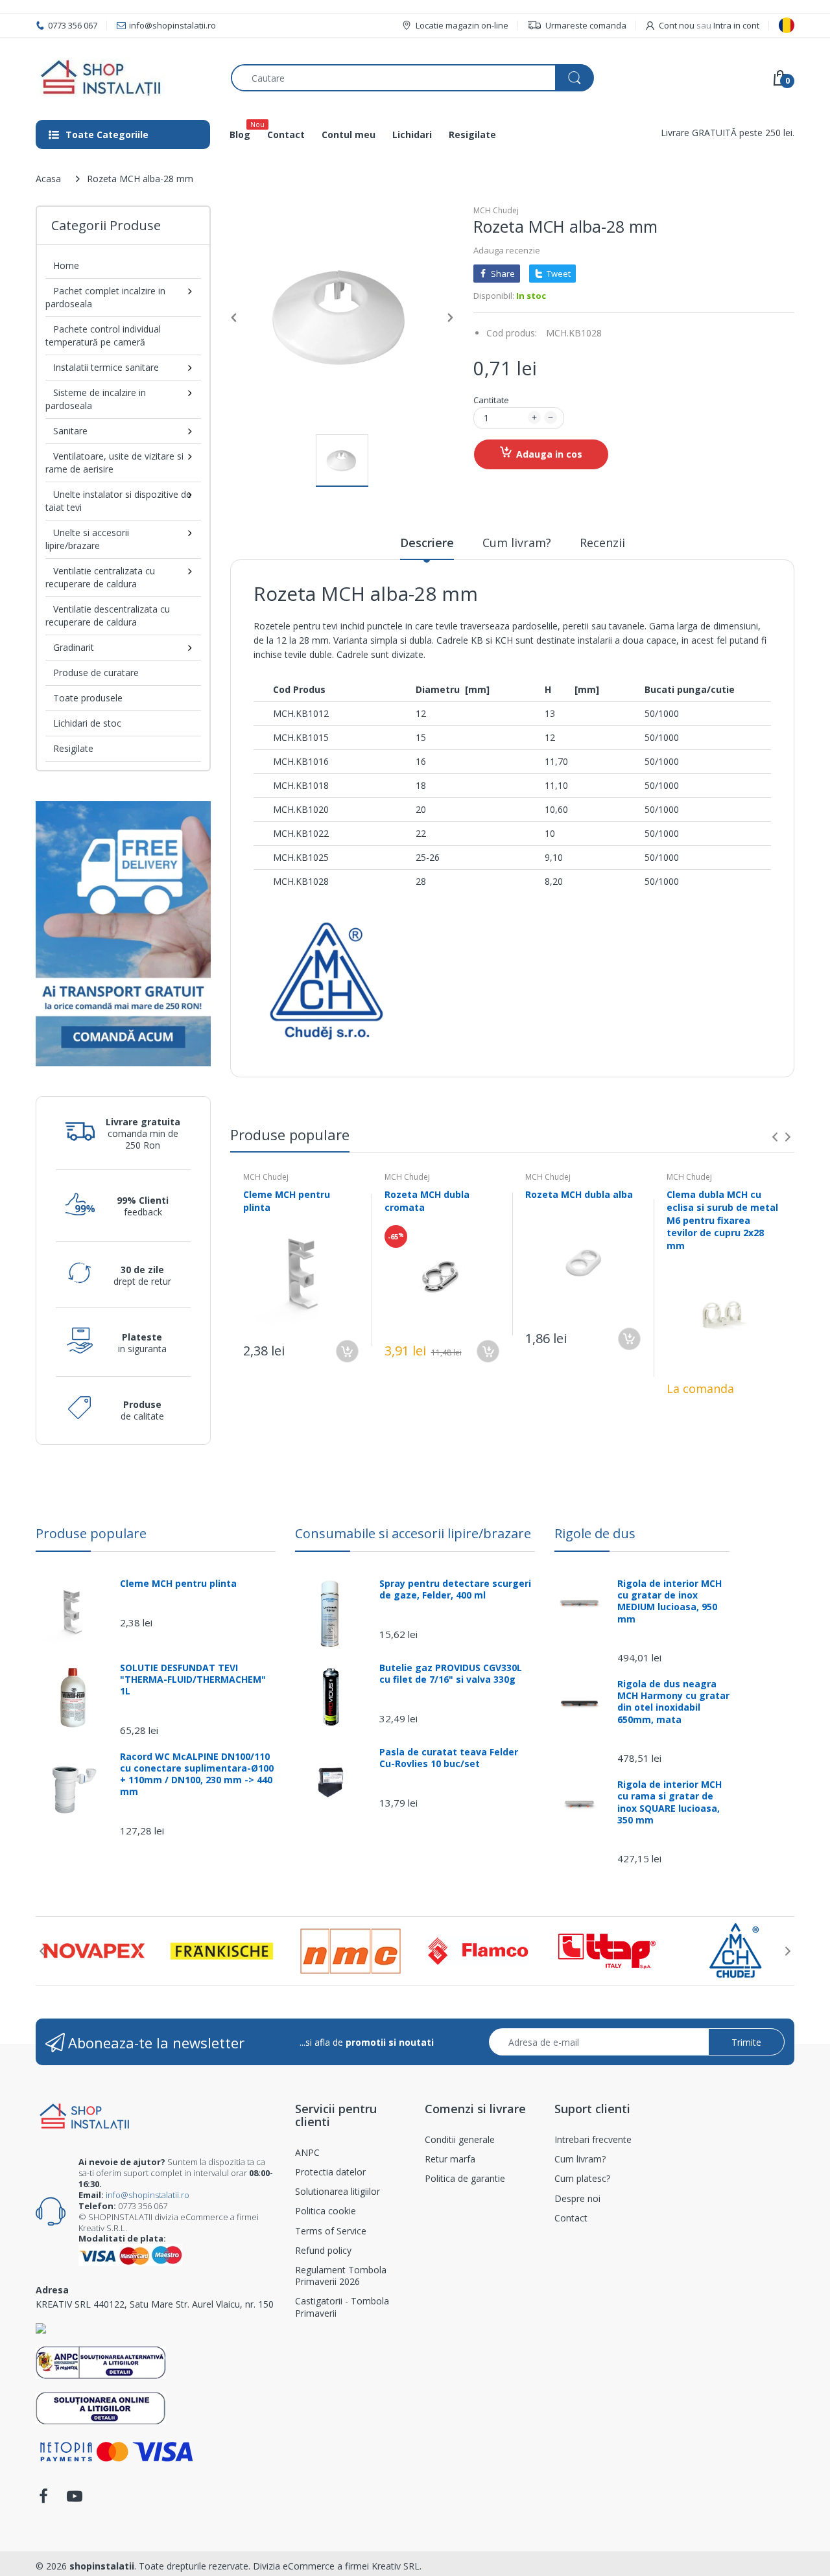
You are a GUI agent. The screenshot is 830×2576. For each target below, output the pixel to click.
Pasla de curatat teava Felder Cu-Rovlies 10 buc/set (449, 1758)
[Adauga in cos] (347, 1351)
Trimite (746, 2042)
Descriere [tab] (427, 543)
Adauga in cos (549, 454)
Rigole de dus (595, 1533)
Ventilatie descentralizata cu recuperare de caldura (108, 615)
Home (66, 265)
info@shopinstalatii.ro (148, 2195)
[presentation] (775, 1137)
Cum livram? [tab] (517, 543)
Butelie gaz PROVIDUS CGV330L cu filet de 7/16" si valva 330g (451, 1674)
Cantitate (491, 400)
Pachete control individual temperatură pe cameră (103, 335)
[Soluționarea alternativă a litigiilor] (101, 2362)
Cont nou (677, 25)
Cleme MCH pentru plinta (178, 1584)
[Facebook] (43, 2500)
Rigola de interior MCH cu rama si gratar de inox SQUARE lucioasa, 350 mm (670, 1802)
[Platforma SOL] (101, 2407)
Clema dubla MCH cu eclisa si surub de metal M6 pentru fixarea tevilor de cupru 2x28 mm (722, 1220)
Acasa (48, 179)
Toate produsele (88, 698)
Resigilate (73, 748)
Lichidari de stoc (87, 723)
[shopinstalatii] (124, 78)
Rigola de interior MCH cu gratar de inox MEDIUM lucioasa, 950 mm (670, 1601)
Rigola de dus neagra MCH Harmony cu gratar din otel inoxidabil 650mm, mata (673, 1702)
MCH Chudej (496, 210)
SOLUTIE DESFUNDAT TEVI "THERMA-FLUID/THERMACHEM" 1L (193, 1680)
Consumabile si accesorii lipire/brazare (413, 1533)
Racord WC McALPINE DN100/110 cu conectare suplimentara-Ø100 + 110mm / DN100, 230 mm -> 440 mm (197, 1774)
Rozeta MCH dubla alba (579, 1194)
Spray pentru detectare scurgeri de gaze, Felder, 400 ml (455, 1589)
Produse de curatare (96, 673)
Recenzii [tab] (602, 543)
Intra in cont (736, 25)
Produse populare (91, 1533)
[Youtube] (75, 2500)
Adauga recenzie (507, 250)
